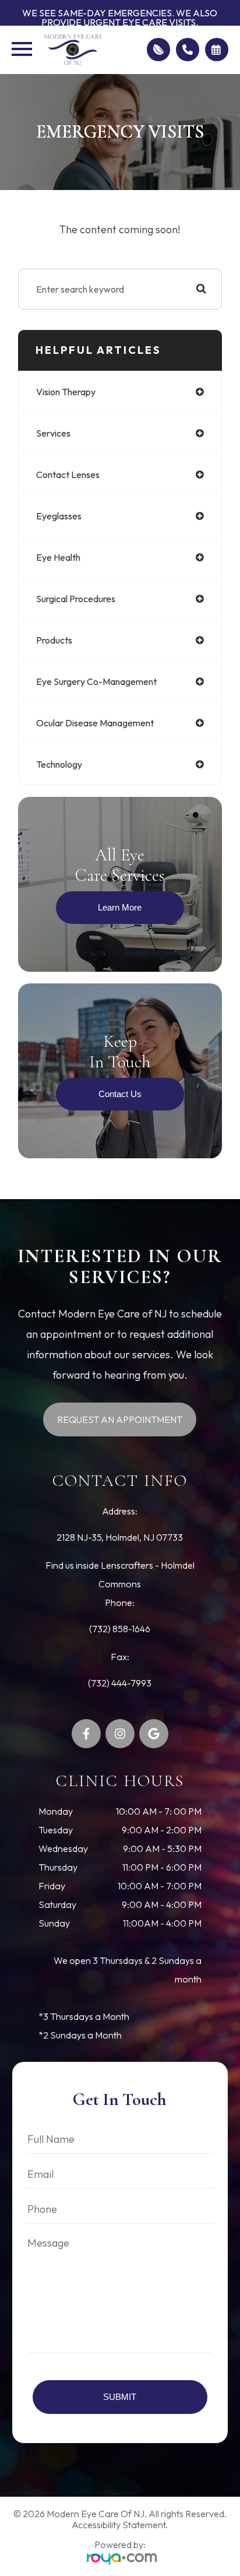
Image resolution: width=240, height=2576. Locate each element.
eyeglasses (59, 516)
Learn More (120, 907)
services (53, 433)
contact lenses (68, 475)
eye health (58, 557)
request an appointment (120, 1419)
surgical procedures (76, 599)
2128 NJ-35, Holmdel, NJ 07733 (120, 1537)
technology (59, 764)
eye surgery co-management (96, 681)
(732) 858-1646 (120, 1629)
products (54, 640)
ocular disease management (95, 723)
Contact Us (120, 1094)
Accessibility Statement (119, 2525)
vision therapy (66, 392)
